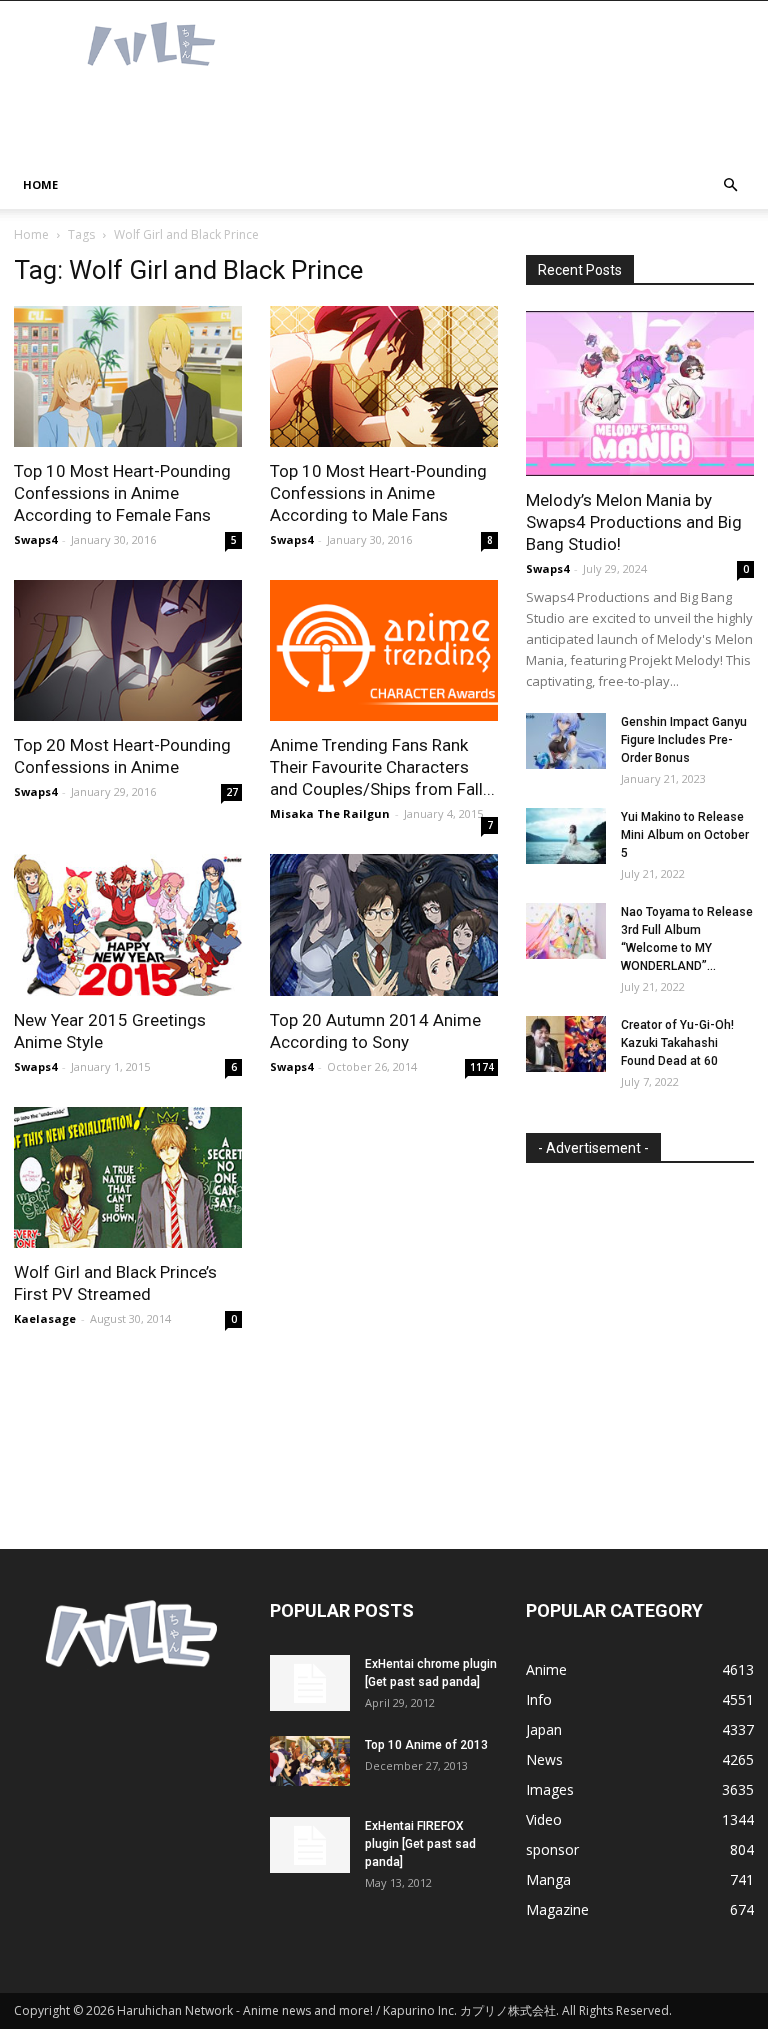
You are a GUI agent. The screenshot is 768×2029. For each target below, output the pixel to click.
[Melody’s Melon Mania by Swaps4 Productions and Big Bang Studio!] (640, 393)
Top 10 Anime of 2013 (426, 1745)
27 (232, 792)
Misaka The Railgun (330, 813)
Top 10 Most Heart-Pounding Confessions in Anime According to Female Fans (122, 493)
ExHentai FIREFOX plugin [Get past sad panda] (420, 1844)
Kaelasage (45, 1318)
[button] (730, 185)
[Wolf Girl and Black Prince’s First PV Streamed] (128, 1177)
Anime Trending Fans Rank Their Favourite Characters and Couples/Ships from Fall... (382, 767)
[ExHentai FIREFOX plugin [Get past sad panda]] (310, 1845)
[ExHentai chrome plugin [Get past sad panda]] (310, 1683)
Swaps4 (35, 539)
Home (40, 184)
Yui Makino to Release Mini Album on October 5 (685, 835)
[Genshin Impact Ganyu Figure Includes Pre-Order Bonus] (566, 741)
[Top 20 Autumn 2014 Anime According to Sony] (384, 924)
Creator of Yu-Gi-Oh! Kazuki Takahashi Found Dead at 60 (677, 1043)
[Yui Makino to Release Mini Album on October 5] (566, 836)
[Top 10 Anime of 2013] (310, 1761)
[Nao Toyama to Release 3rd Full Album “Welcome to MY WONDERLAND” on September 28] (566, 931)
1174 (482, 1067)
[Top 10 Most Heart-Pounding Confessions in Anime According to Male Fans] (384, 376)
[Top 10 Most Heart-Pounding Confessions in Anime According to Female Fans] (128, 376)
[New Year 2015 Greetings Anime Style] (128, 924)
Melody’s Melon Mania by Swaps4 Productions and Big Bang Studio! (634, 522)
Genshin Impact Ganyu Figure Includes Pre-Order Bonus (684, 740)
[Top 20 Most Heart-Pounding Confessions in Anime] (128, 650)
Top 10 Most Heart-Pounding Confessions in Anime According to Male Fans (378, 493)
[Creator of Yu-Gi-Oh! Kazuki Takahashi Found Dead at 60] (566, 1044)
